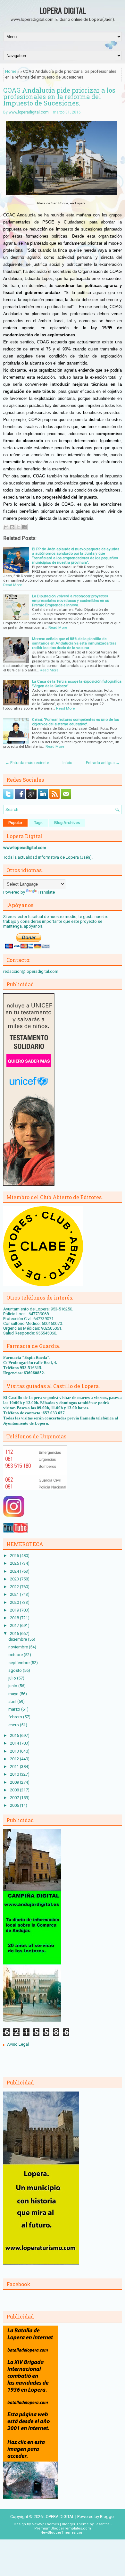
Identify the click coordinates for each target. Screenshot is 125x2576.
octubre (16, 1655)
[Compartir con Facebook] (24, 527)
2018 (15, 1618)
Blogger (107, 2517)
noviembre (19, 1647)
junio (13, 1686)
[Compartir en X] (18, 527)
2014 (15, 1743)
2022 (15, 1587)
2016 (15, 1633)
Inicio (67, 763)
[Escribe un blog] (12, 527)
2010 (15, 1774)
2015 (15, 1735)
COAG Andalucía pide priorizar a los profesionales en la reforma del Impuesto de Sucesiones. (59, 97)
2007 (15, 1798)
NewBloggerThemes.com (63, 2533)
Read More (13, 585)
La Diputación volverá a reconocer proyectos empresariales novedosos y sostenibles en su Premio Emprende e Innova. (71, 601)
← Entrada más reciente (27, 763)
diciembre (18, 1639)
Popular (15, 823)
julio (13, 1678)
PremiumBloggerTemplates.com (63, 2528)
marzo (15, 1709)
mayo (14, 1694)
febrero (16, 1717)
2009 (15, 1782)
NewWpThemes (45, 2524)
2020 (15, 1602)
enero (14, 1725)
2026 (15, 1556)
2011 (15, 1767)
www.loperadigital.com (29, 112)
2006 (15, 1805)
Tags (38, 823)
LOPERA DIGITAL (63, 10)
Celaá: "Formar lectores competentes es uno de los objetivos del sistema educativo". (75, 722)
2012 (15, 1759)
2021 (15, 1594)
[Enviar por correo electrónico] (6, 527)
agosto (16, 1670)
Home (11, 71)
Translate (46, 892)
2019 (15, 1610)
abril (13, 1701)
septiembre (19, 1663)
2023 (15, 1579)
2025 (15, 1563)
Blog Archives (67, 823)
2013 (15, 1751)
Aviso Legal (18, 2044)
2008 (15, 1790)
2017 (15, 1625)
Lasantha (102, 2524)
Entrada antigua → (103, 763)
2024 (15, 1571)
